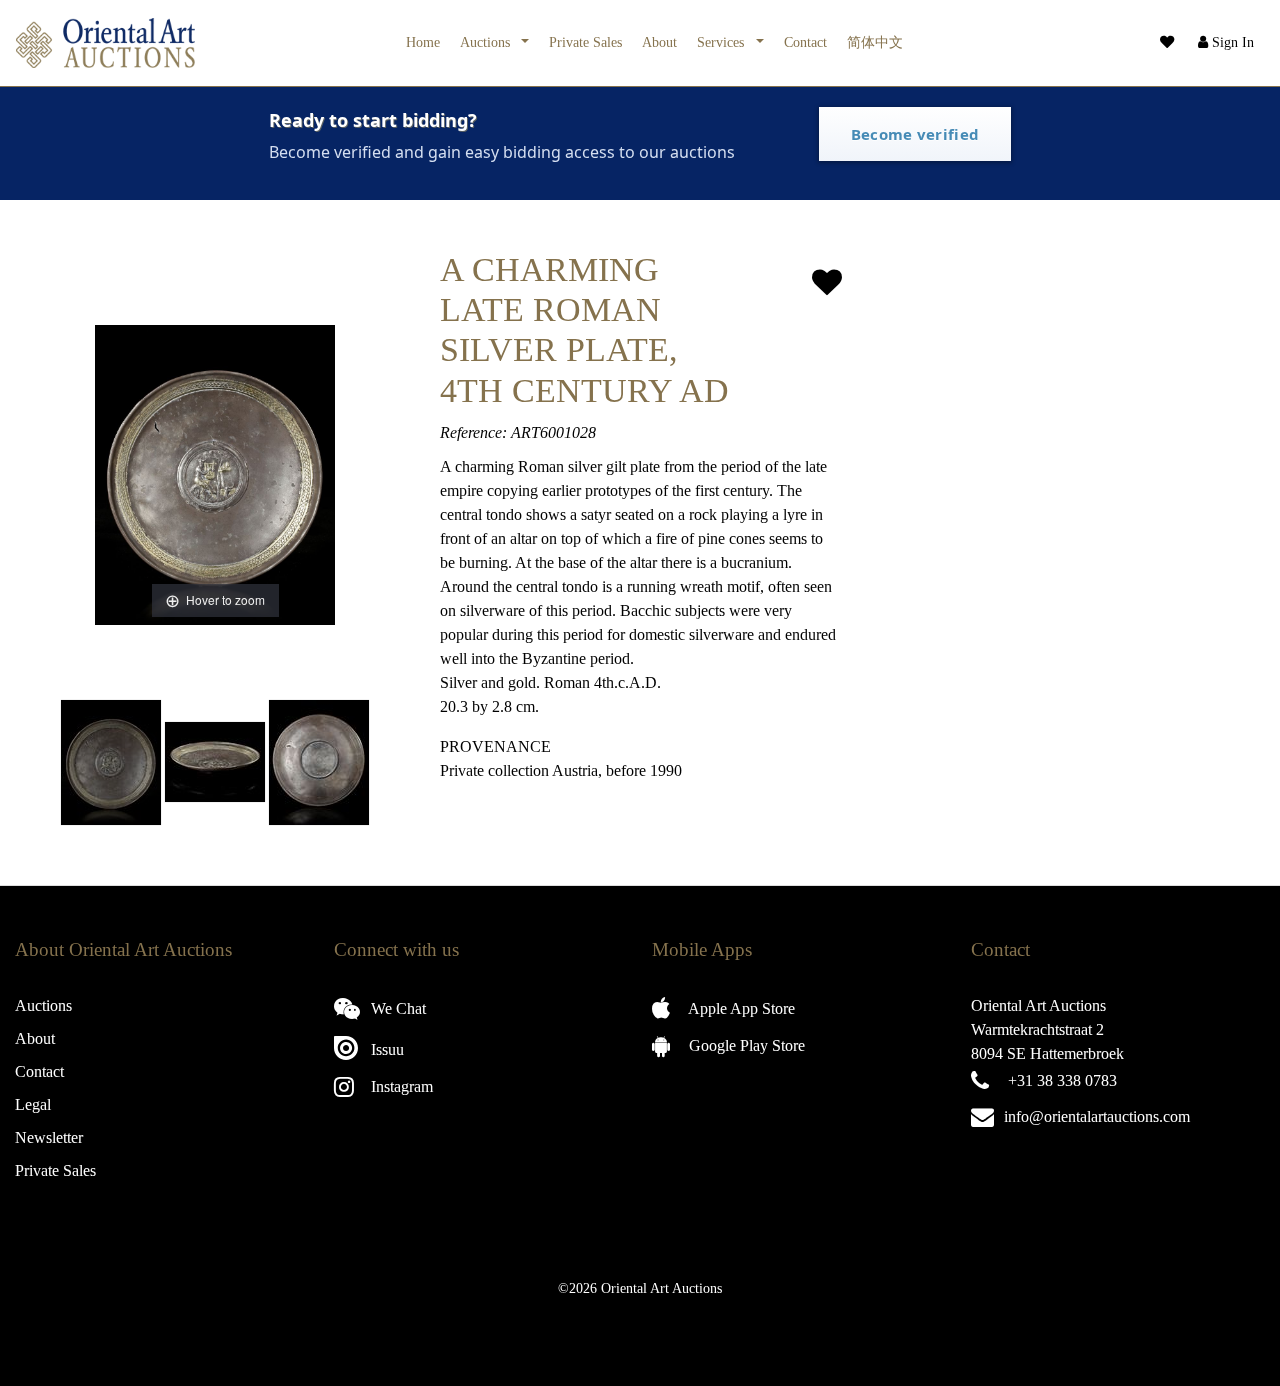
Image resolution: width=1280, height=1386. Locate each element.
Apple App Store (740, 1008)
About (659, 42)
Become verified (915, 134)
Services (722, 42)
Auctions (487, 42)
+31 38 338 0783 (1062, 1080)
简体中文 (875, 42)
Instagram (400, 1086)
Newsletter (49, 1137)
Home (423, 42)
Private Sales (585, 42)
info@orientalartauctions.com (1097, 1116)
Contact (805, 42)
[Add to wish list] (827, 282)
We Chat (396, 1008)
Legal (33, 1104)
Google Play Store (745, 1045)
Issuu (385, 1049)
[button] (1224, 43)
